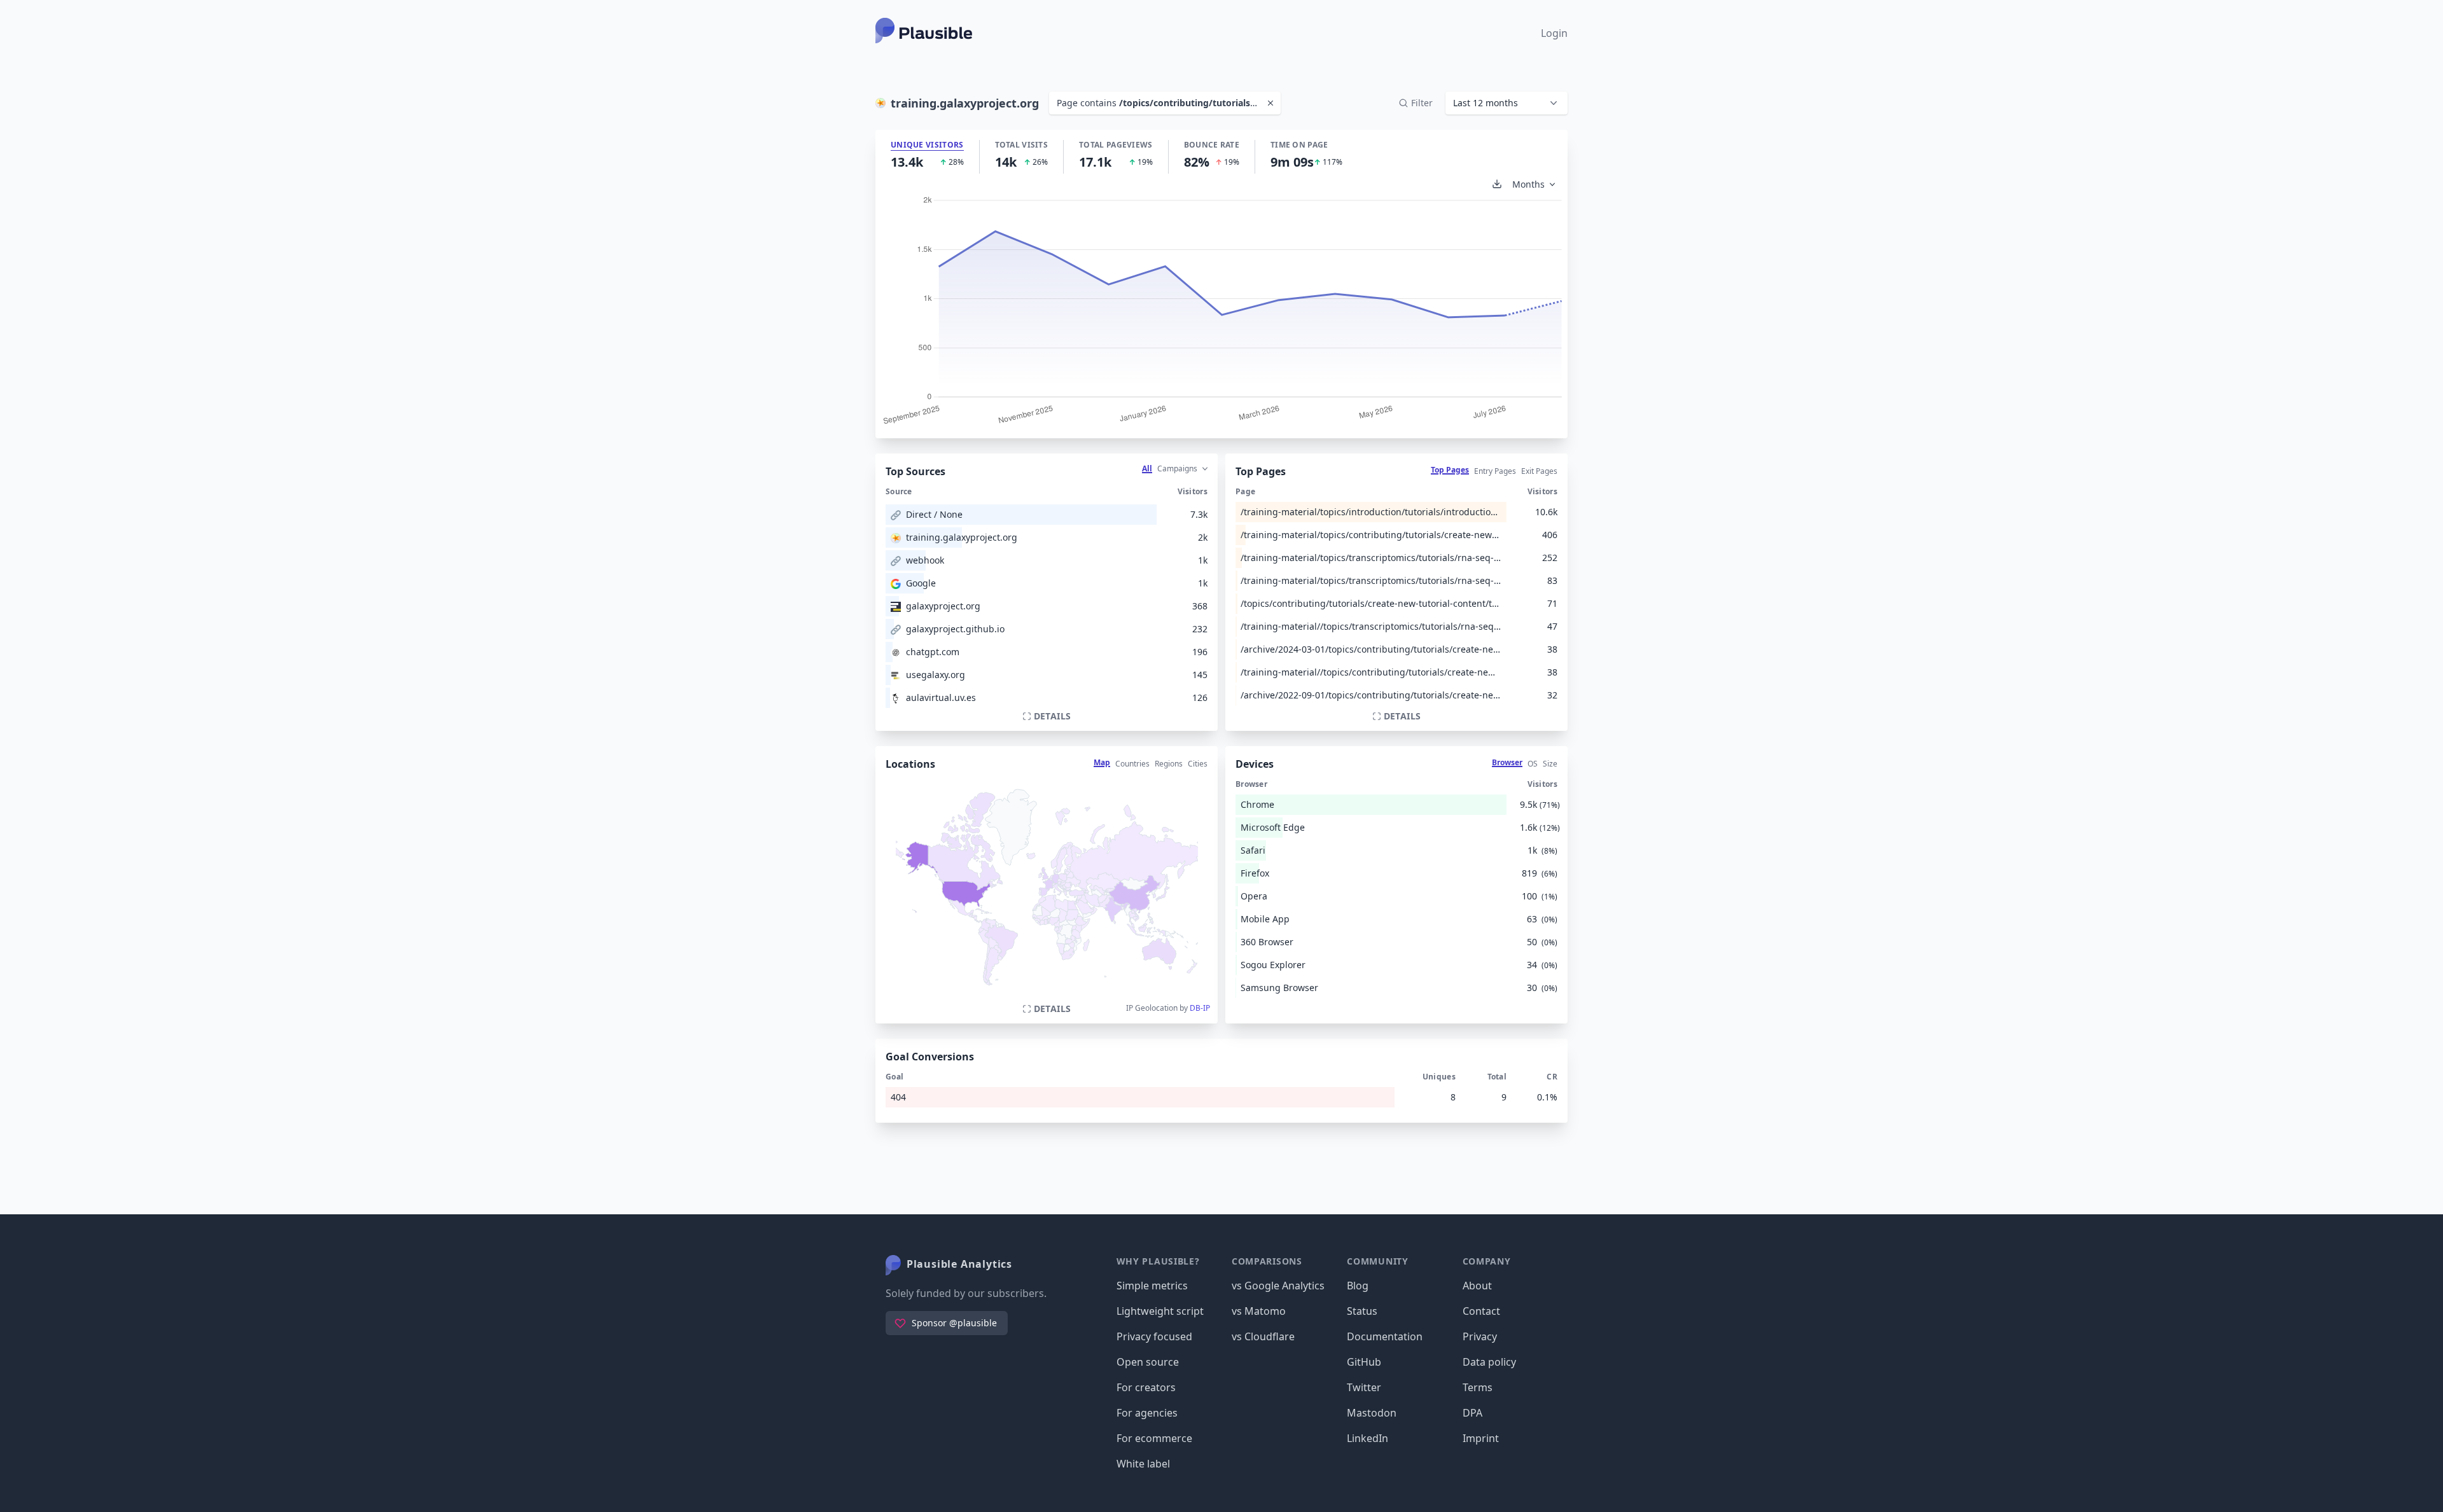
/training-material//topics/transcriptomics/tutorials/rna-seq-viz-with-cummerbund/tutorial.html (1371, 626)
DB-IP (1200, 1008)
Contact (1481, 1311)
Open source (1148, 1362)
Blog (1358, 1286)
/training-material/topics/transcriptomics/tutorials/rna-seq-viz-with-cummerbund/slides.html (1371, 580)
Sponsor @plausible (954, 1323)
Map (1102, 762)
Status (1362, 1311)
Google (921, 583)
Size (1550, 764)
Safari (1253, 850)
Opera (1254, 896)
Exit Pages (1539, 471)
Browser (1507, 762)
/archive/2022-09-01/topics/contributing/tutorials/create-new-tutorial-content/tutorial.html (1371, 695)
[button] (1507, 103)
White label (1143, 1464)
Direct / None (934, 514)
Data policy (1489, 1362)
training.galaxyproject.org (962, 537)
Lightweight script (1160, 1311)
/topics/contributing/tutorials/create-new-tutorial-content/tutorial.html (1371, 603)
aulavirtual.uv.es (941, 697)
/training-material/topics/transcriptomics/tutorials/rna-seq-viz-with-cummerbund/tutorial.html (1371, 558)
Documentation (1385, 1336)
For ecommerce (1154, 1438)
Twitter (1364, 1387)
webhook (925, 560)
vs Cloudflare (1263, 1336)
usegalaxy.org (936, 675)
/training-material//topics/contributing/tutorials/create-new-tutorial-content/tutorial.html (1371, 672)
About (1477, 1286)
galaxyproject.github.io (955, 629)
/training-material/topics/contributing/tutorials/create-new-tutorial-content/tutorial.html (1371, 535)
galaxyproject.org (943, 606)
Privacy (1480, 1336)
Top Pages (1450, 470)
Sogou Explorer (1273, 965)
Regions (1169, 764)
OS (1533, 764)
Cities (1198, 764)
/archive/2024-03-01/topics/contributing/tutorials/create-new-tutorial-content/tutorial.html (1371, 649)
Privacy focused (1154, 1336)
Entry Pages (1495, 471)
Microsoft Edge (1273, 827)
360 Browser (1267, 942)
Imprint (1481, 1438)
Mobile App (1265, 919)
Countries (1132, 764)
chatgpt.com (933, 652)
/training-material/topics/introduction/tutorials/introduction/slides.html (1371, 512)
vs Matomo (1259, 1311)
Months (1528, 184)
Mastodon (1372, 1413)
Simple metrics (1152, 1286)
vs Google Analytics (1278, 1286)
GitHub (1364, 1362)
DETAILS (1052, 716)
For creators (1146, 1387)
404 (898, 1097)
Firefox (1255, 873)
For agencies (1147, 1413)
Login (1554, 33)
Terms (1478, 1387)
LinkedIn (1368, 1438)
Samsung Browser (1279, 988)
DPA (1472, 1413)
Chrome (1257, 804)
